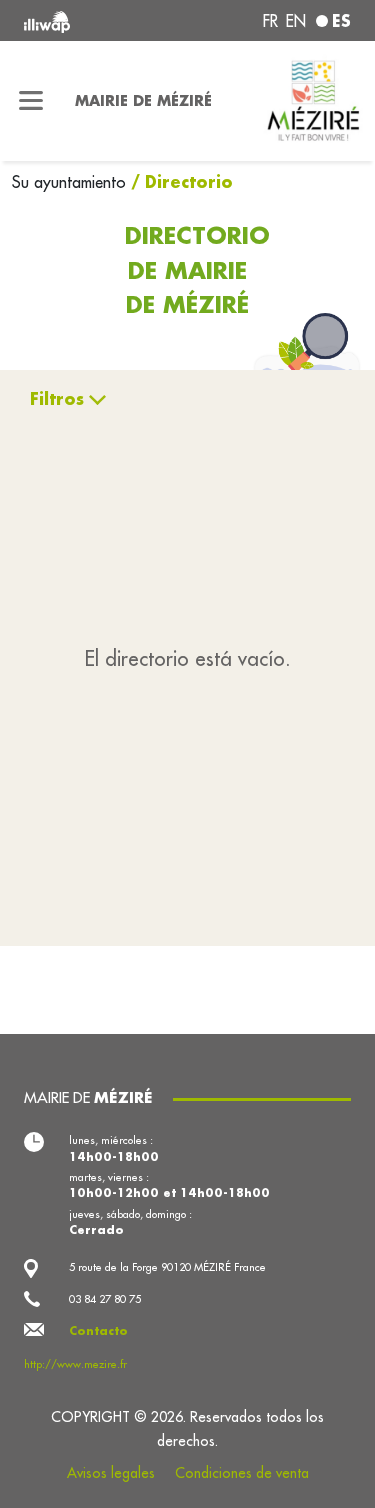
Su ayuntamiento (71, 182)
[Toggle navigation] (31, 101)
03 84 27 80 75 (105, 1299)
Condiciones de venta (242, 1473)
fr (270, 21)
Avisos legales (111, 1473)
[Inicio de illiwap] (85, 20)
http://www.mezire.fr (75, 1364)
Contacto (98, 1331)
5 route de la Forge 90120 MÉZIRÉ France (167, 1267)
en (296, 21)
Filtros (57, 398)
